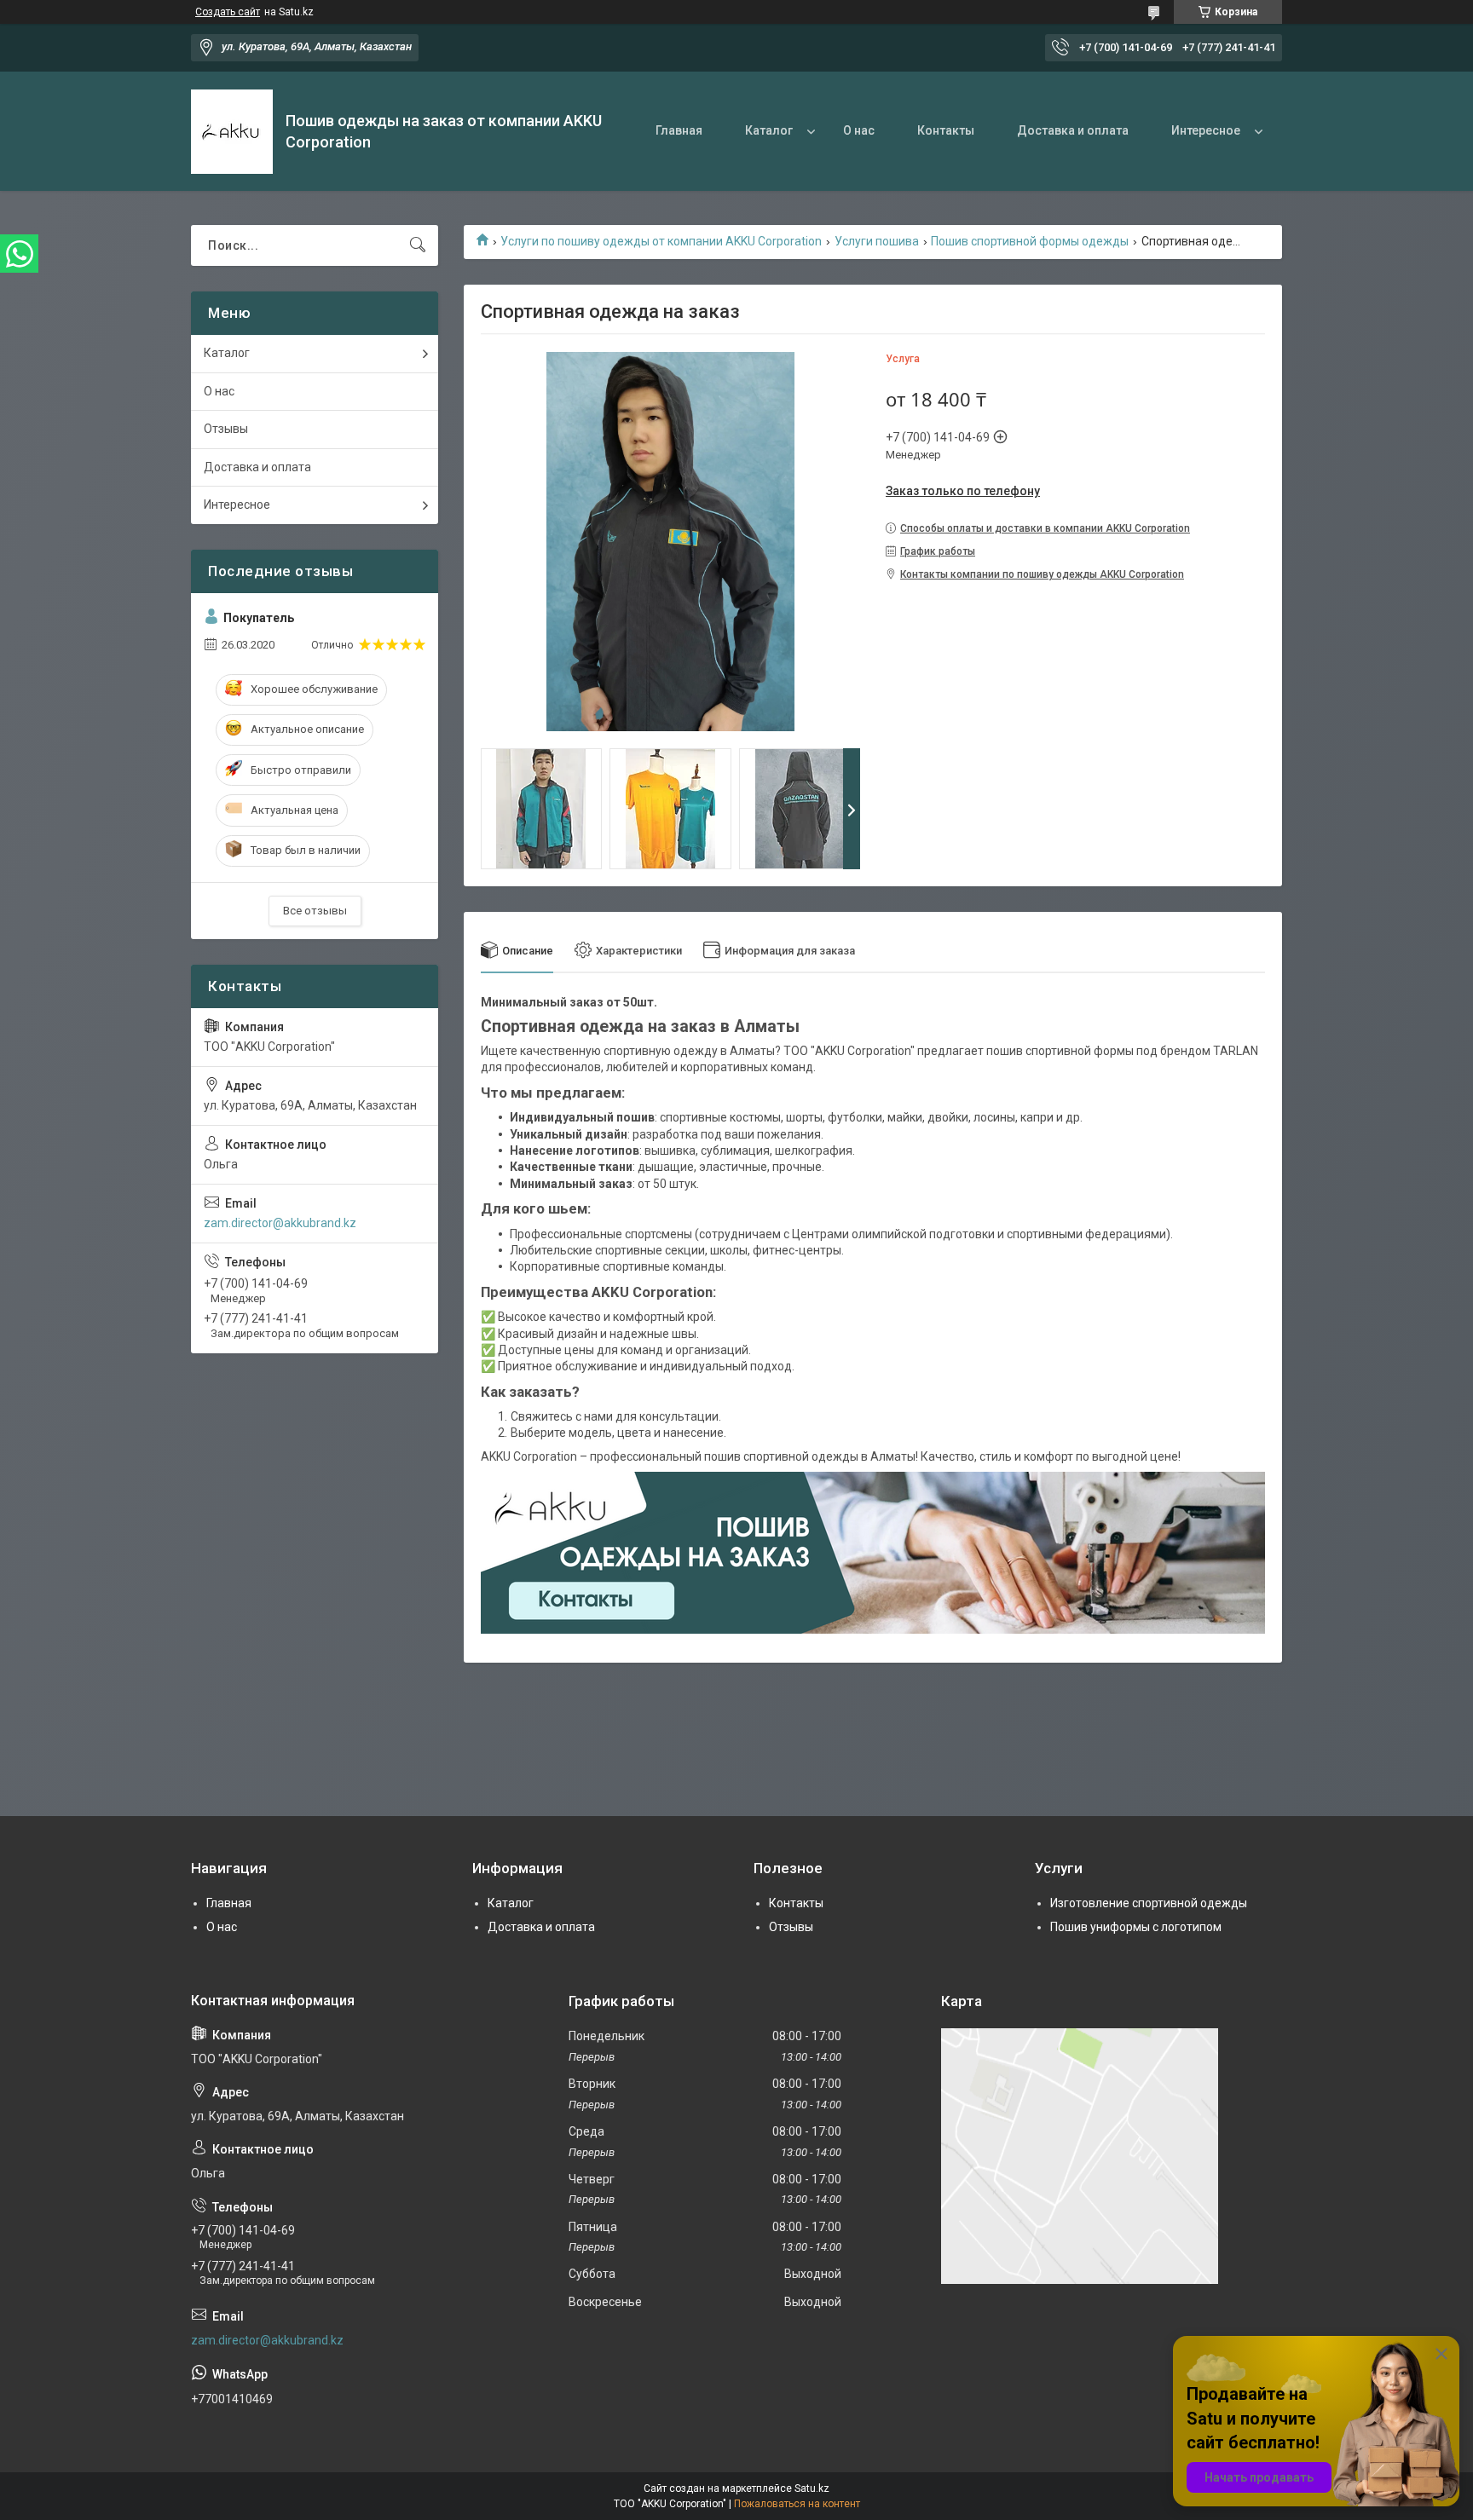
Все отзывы (315, 911)
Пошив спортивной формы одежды (1030, 241)
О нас (859, 130)
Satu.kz (812, 2488)
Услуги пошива (877, 241)
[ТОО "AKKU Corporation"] (232, 132)
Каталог (769, 130)
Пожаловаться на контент (797, 2504)
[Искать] (418, 245)
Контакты (946, 130)
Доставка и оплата (1073, 130)
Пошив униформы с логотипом (1136, 1927)
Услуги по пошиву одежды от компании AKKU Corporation (661, 241)
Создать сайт (228, 12)
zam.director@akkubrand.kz (280, 1223)
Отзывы (226, 429)
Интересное (1206, 130)
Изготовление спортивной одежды (1149, 1903)
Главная (679, 130)
